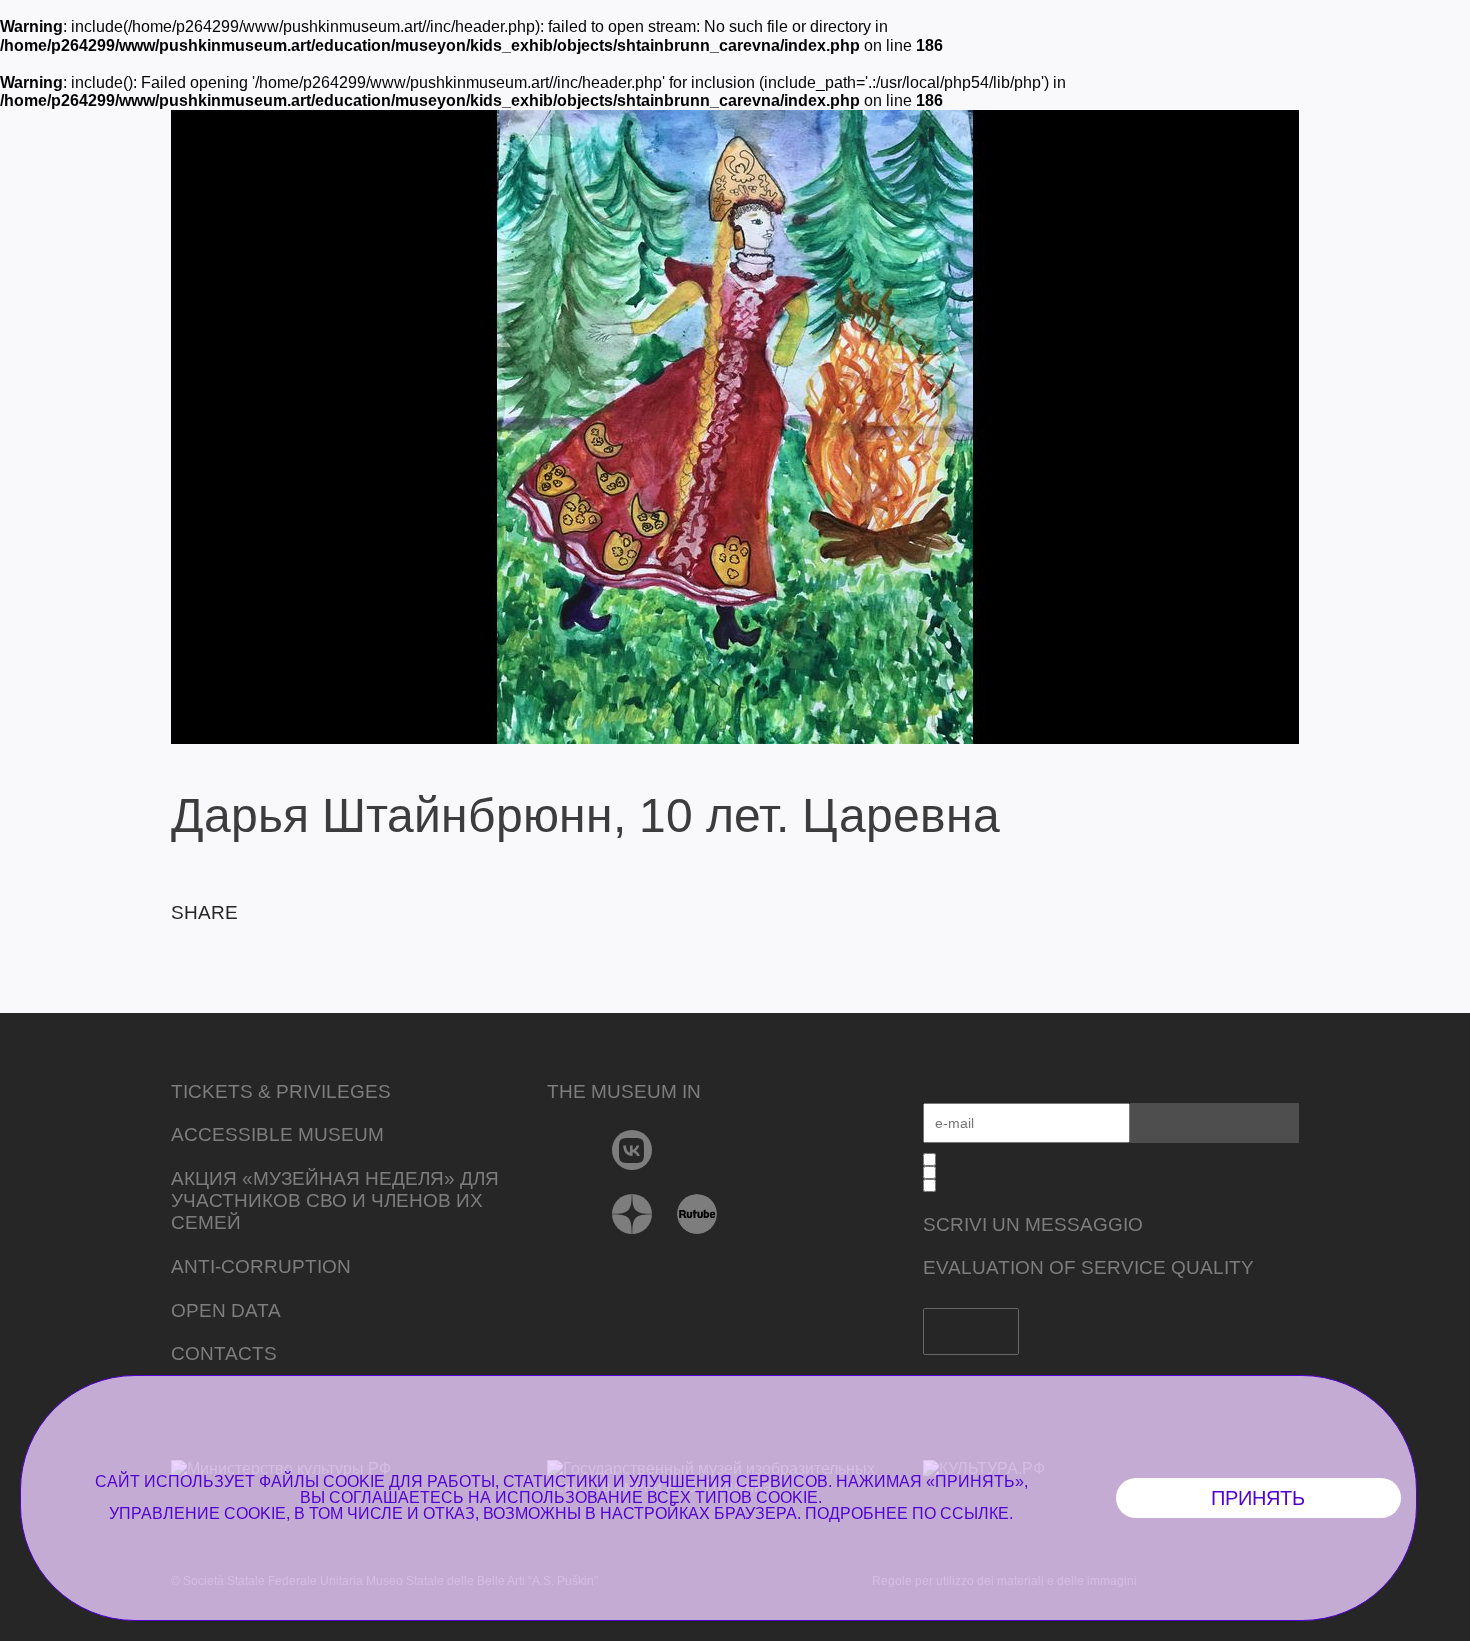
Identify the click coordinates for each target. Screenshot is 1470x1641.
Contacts (224, 1353)
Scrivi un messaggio (1033, 1224)
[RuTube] (697, 1214)
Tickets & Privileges (281, 1091)
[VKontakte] (632, 1150)
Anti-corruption (261, 1266)
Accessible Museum (277, 1134)
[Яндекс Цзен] (632, 1214)
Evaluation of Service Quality (1088, 1267)
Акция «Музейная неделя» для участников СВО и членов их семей (335, 1200)
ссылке (974, 1513)
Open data (226, 1310)
